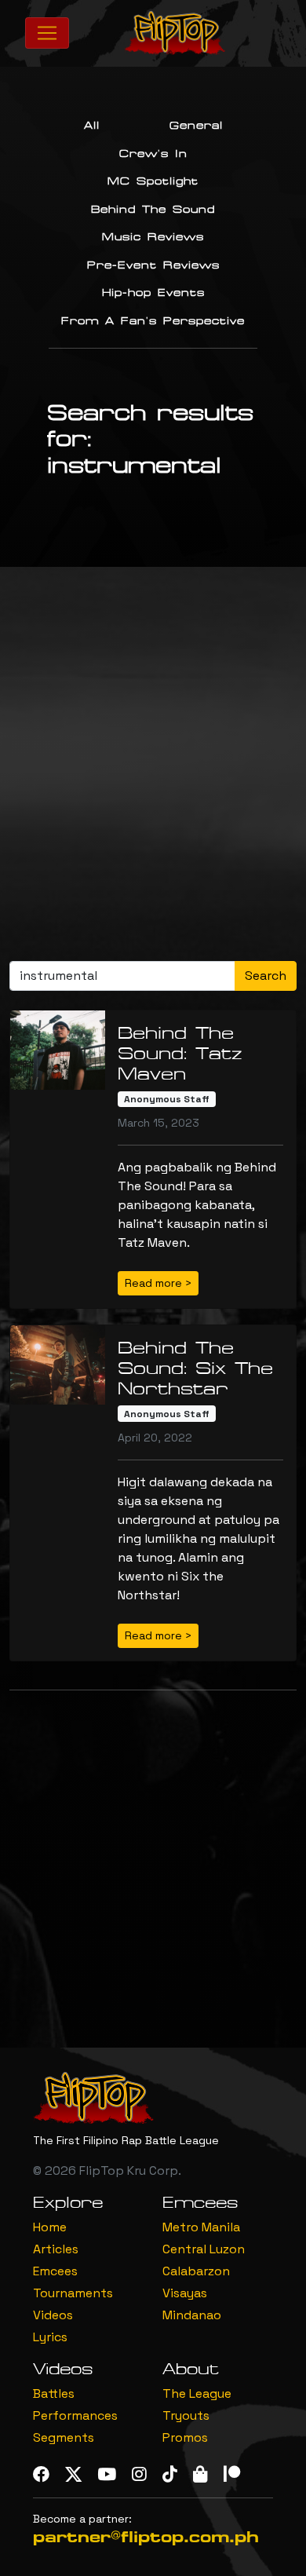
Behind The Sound (153, 210)
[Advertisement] (153, 770)
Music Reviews (153, 237)
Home (50, 2227)
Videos (53, 2315)
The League (197, 2393)
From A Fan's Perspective (153, 321)
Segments (64, 2437)
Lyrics (50, 2337)
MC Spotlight (153, 181)
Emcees (55, 2271)
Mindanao (192, 2315)
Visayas (185, 2293)
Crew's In (153, 154)
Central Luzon (204, 2249)
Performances (75, 2415)
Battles (54, 2393)
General (196, 126)
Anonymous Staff (167, 1099)
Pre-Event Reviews (153, 265)
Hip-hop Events (153, 293)
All (92, 126)
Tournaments (73, 2293)
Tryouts (186, 2415)
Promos (185, 2437)
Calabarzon (196, 2271)
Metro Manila (201, 2227)
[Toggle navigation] (47, 33)
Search (266, 976)
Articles (56, 2249)
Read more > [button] (158, 1283)
